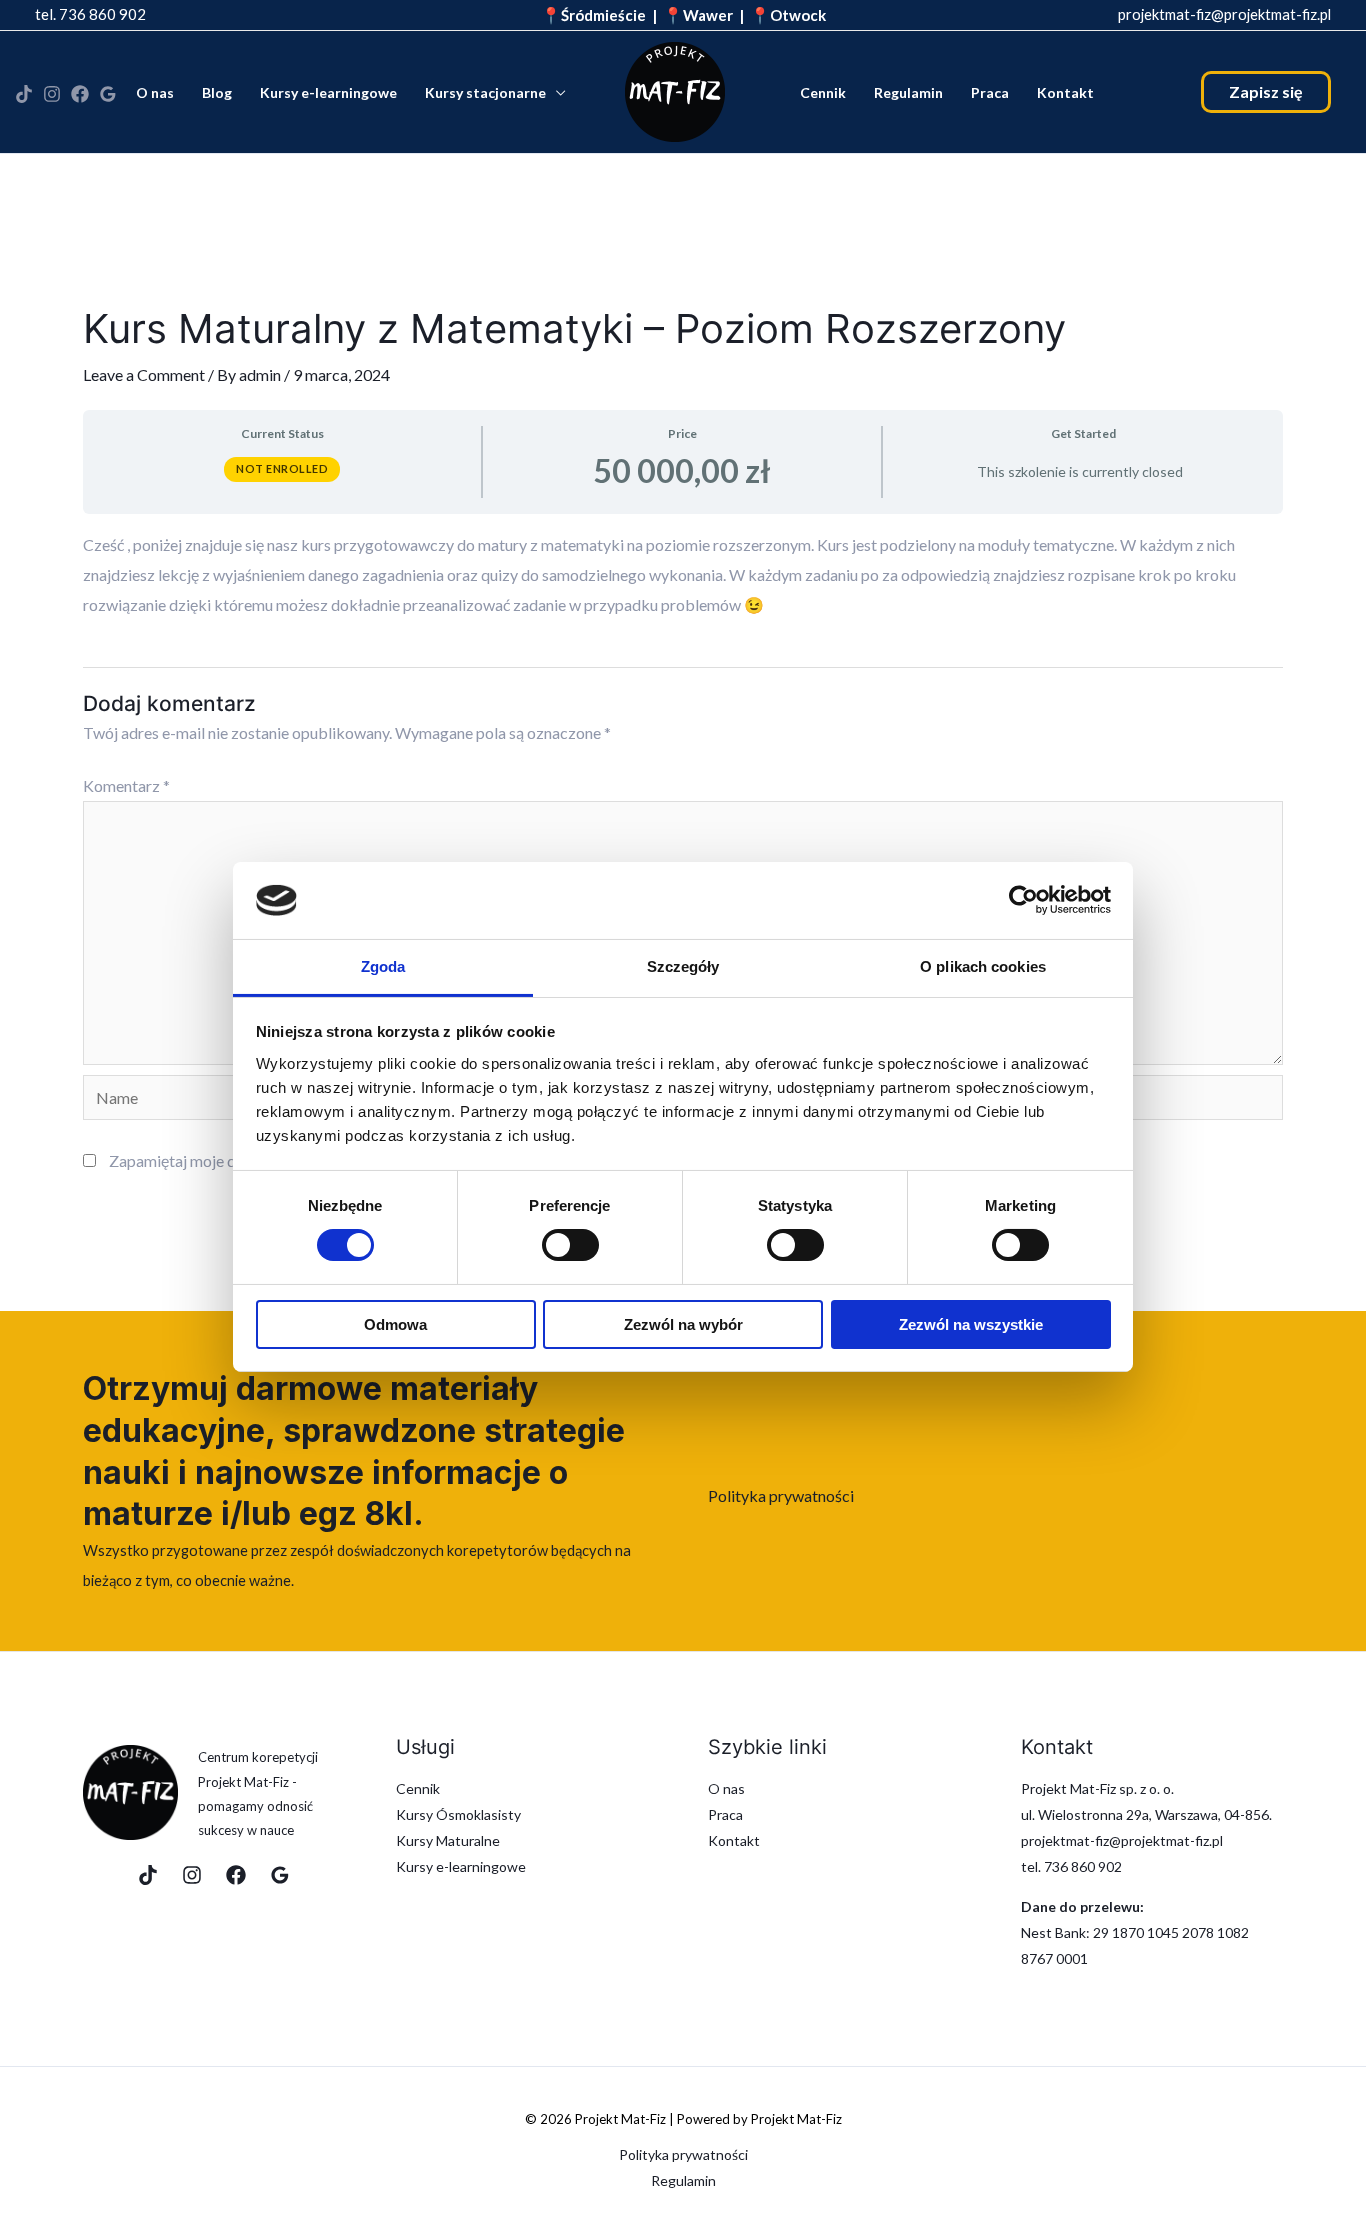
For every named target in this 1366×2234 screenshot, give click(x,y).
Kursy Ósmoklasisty (458, 1814)
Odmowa (395, 1324)
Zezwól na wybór (683, 1324)
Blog (217, 93)
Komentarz (126, 785)
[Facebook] (80, 94)
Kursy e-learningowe (328, 93)
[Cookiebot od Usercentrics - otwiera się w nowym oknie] (1023, 900)
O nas (155, 93)
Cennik (823, 93)
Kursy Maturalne (448, 1840)
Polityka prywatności (781, 1495)
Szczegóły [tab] (683, 966)
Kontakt (1065, 93)
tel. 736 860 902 (90, 14)
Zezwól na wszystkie (971, 1324)
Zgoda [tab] (383, 966)
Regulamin (908, 93)
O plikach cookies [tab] (983, 966)
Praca (990, 93)
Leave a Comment (144, 374)
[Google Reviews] (280, 1875)
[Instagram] (52, 94)
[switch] (570, 1245)
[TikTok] (24, 94)
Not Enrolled (282, 468)
